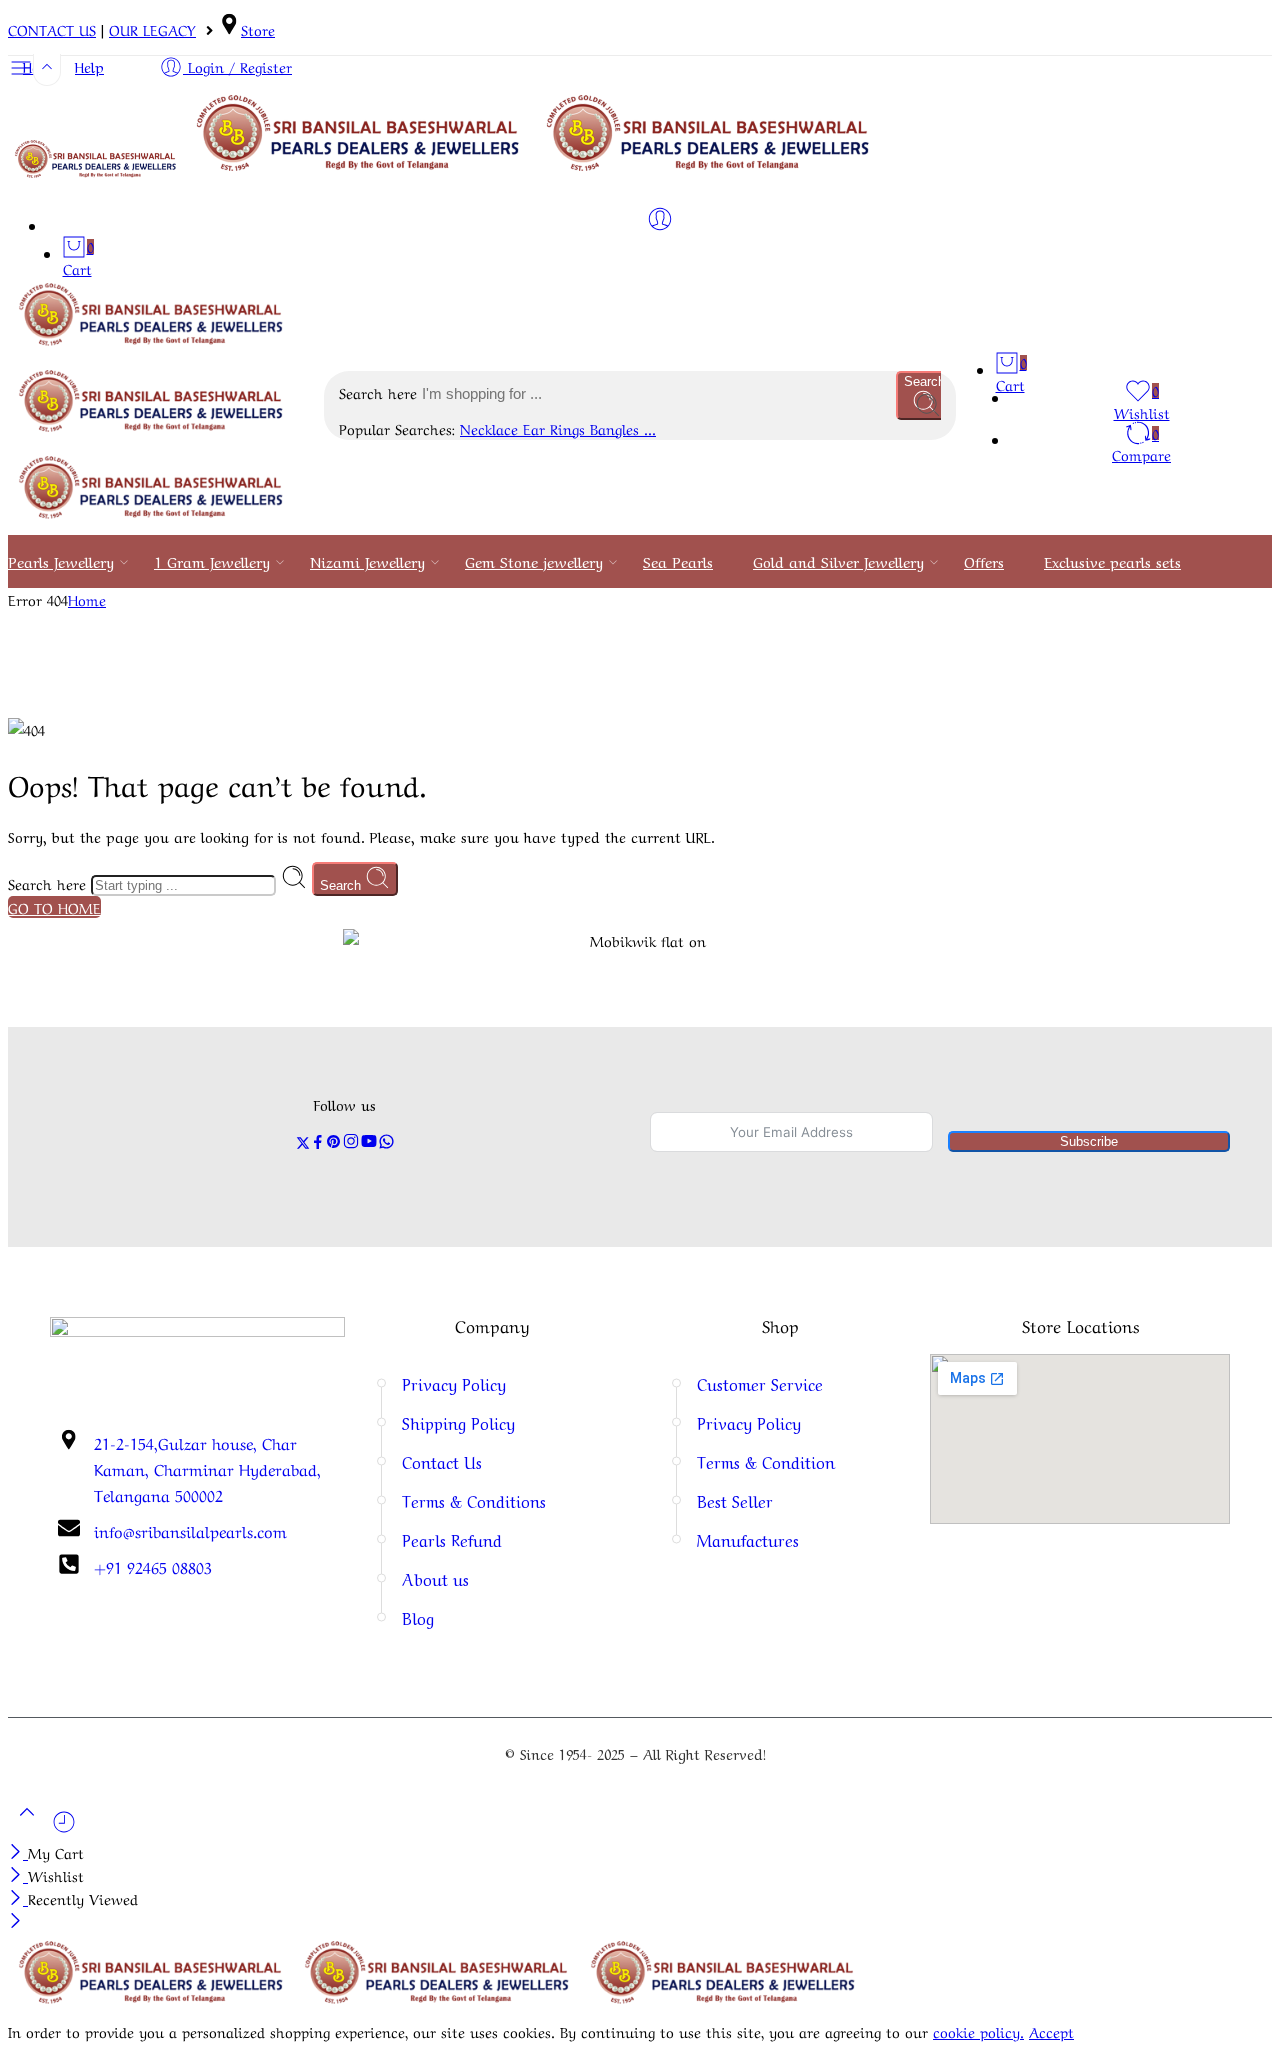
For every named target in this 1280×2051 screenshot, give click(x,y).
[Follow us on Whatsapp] (386, 1143)
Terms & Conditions (474, 1500)
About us (435, 1578)
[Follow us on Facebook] (318, 1143)
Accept (1051, 2031)
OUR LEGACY (152, 29)
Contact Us (442, 1461)
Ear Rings (556, 428)
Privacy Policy (454, 1383)
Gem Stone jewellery (534, 561)
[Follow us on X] (303, 1143)
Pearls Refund (452, 1539)
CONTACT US (52, 29)
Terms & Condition (766, 1461)
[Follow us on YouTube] (369, 1143)
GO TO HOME (54, 907)
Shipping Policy (458, 1422)
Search (342, 885)
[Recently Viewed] (64, 1828)
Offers (984, 561)
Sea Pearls (678, 561)
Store (258, 29)
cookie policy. (978, 2031)
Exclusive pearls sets (1112, 561)
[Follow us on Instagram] (351, 1143)
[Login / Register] (660, 219)
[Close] (18, 1852)
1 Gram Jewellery (212, 561)
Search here (380, 392)
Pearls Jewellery (61, 561)
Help (89, 66)
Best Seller (735, 1500)
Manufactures (748, 1539)
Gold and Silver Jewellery (838, 561)
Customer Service (760, 1383)
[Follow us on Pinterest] (334, 1143)
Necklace (491, 428)
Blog (418, 1617)
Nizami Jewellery (367, 561)
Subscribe (1089, 1141)
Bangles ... (623, 428)
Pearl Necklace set (69, 1176)
